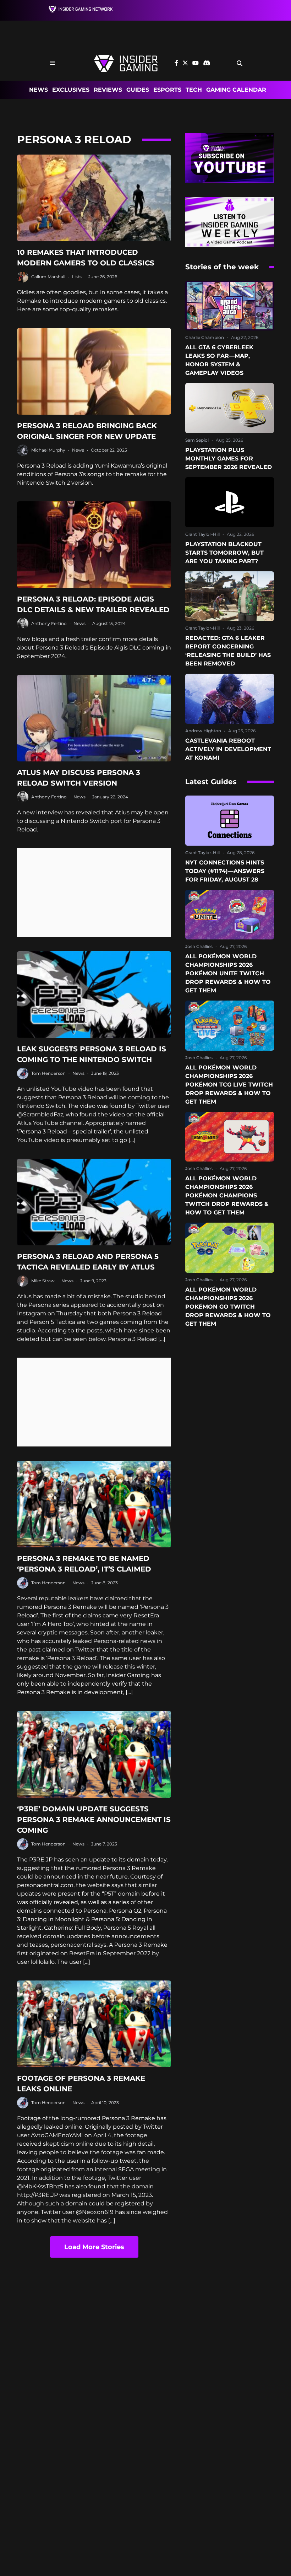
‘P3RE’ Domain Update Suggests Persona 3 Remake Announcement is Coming (94, 1820)
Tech (194, 90)
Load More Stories (94, 2247)
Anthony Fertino (49, 623)
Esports (167, 90)
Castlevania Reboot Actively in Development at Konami (228, 749)
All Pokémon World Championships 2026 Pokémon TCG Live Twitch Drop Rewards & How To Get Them (229, 1085)
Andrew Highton (203, 731)
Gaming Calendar (236, 90)
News (39, 90)
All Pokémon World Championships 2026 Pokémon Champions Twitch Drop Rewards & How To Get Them (227, 1195)
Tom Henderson (48, 1073)
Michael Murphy (48, 450)
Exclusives (71, 90)
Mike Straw (43, 1281)
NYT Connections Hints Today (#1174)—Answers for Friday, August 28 (225, 871)
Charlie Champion (205, 337)
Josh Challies (199, 946)
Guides (138, 90)
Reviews (108, 90)
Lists (77, 277)
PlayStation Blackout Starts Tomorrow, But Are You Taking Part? (224, 553)
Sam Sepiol (197, 440)
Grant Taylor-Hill (202, 534)
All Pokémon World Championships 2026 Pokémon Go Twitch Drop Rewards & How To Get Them (228, 1307)
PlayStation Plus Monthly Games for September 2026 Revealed (229, 459)
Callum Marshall (48, 277)
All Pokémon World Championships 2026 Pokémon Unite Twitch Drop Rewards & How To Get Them (228, 973)
